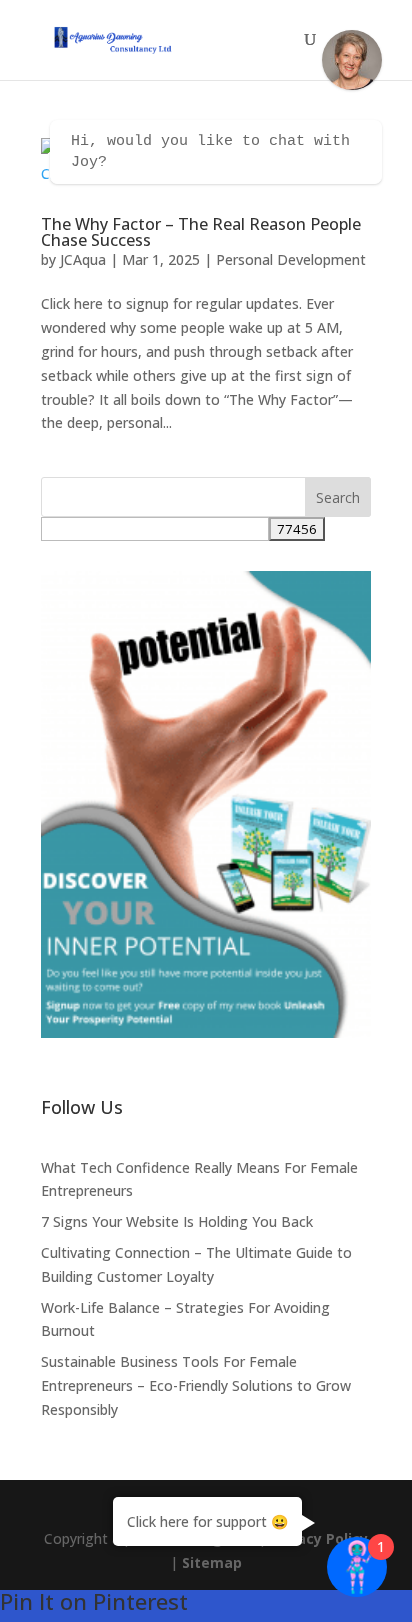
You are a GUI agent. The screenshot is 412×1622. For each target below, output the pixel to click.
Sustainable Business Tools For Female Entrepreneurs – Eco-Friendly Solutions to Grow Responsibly (196, 1385)
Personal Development (291, 259)
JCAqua (83, 259)
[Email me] (352, 60)
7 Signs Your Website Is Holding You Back (177, 1221)
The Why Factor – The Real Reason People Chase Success (201, 232)
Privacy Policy (319, 1538)
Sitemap (212, 1562)
